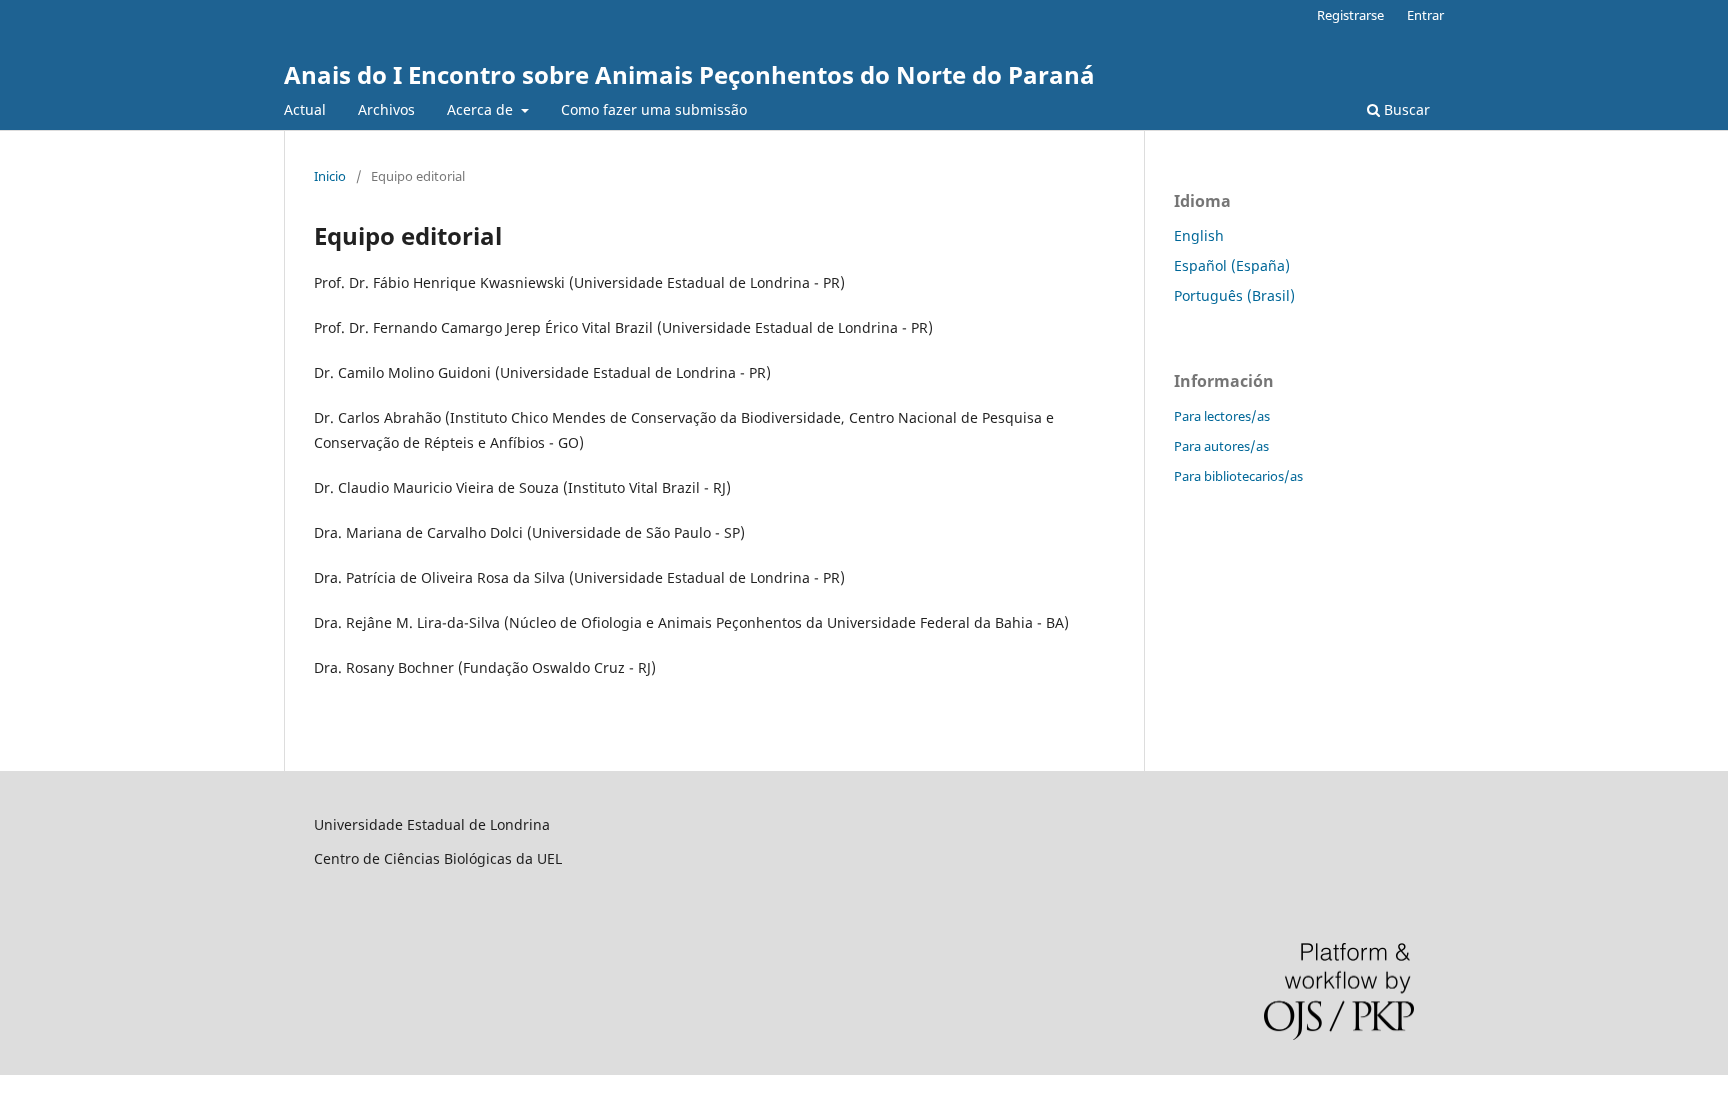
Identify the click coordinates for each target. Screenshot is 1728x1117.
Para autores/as (1221, 446)
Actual (305, 109)
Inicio (330, 176)
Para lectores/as (1222, 416)
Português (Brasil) (1234, 295)
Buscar (1405, 109)
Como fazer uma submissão (654, 109)
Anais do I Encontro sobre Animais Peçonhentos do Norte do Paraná (689, 74)
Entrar (1425, 15)
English (1199, 235)
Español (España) (1232, 265)
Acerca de (482, 109)
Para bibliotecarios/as (1238, 476)
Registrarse (1350, 15)
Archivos (386, 109)
